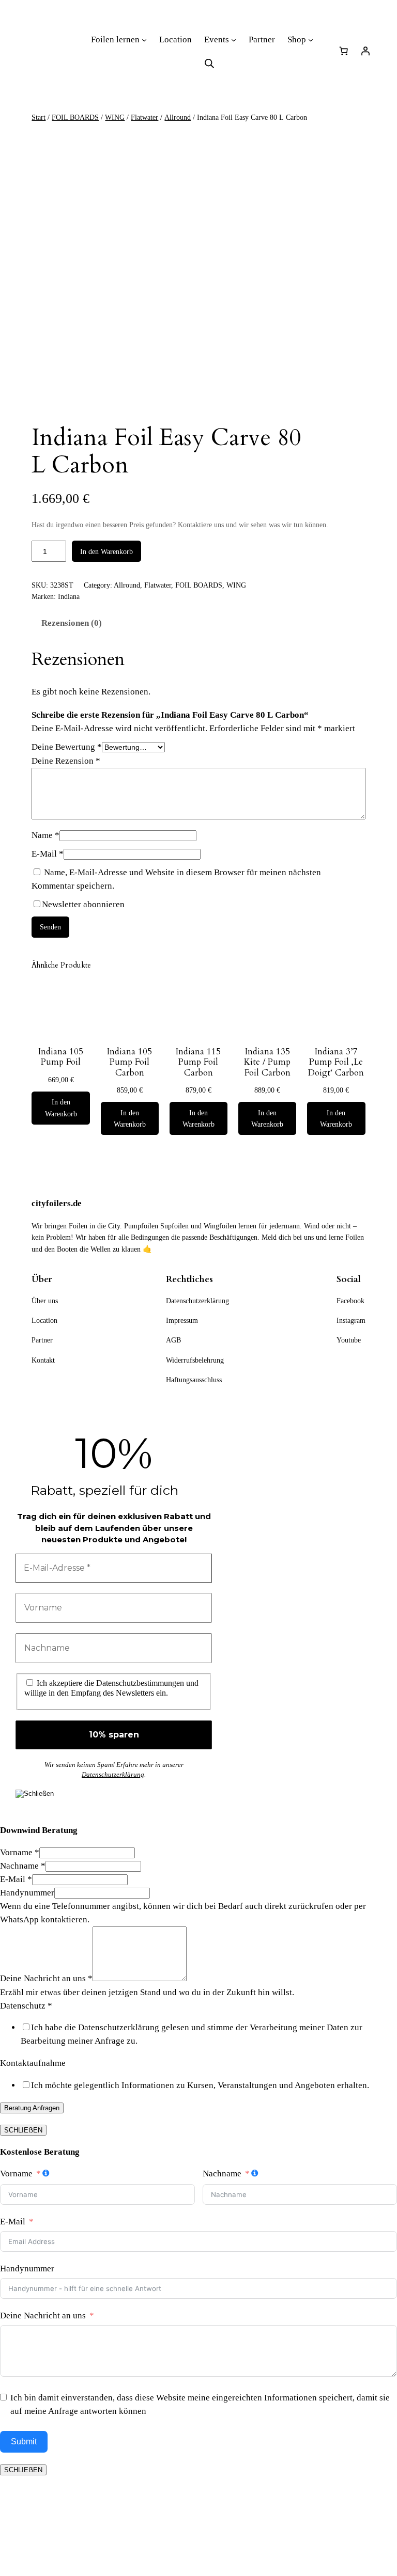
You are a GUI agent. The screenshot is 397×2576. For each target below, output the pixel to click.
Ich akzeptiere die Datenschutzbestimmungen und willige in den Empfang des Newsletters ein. (111, 1688)
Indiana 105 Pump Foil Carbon (129, 1062)
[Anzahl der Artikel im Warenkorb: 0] (344, 51)
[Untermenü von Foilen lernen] (144, 40)
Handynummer (27, 1893)
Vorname (20, 1852)
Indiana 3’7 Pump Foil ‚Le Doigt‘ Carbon (336, 1062)
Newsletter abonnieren (83, 904)
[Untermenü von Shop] (311, 40)
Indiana (69, 596)
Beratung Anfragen (32, 2108)
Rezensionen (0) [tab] (72, 623)
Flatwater (144, 117)
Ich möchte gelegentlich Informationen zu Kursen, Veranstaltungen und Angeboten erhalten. (200, 2085)
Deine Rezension (66, 761)
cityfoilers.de (57, 1203)
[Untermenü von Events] (234, 40)
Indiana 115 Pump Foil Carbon (198, 1062)
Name (45, 835)
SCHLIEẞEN (23, 2130)
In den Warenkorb (106, 551)
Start (39, 117)
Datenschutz (26, 2006)
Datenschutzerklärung (113, 1774)
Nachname (23, 1866)
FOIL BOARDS (75, 117)
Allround (178, 117)
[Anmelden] (365, 51)
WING (115, 117)
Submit (24, 2441)
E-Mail (48, 854)
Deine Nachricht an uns (46, 1978)
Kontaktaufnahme (33, 2063)
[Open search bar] (209, 64)
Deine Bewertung (67, 747)
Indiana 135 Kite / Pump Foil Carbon (267, 1062)
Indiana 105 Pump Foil (61, 1057)
